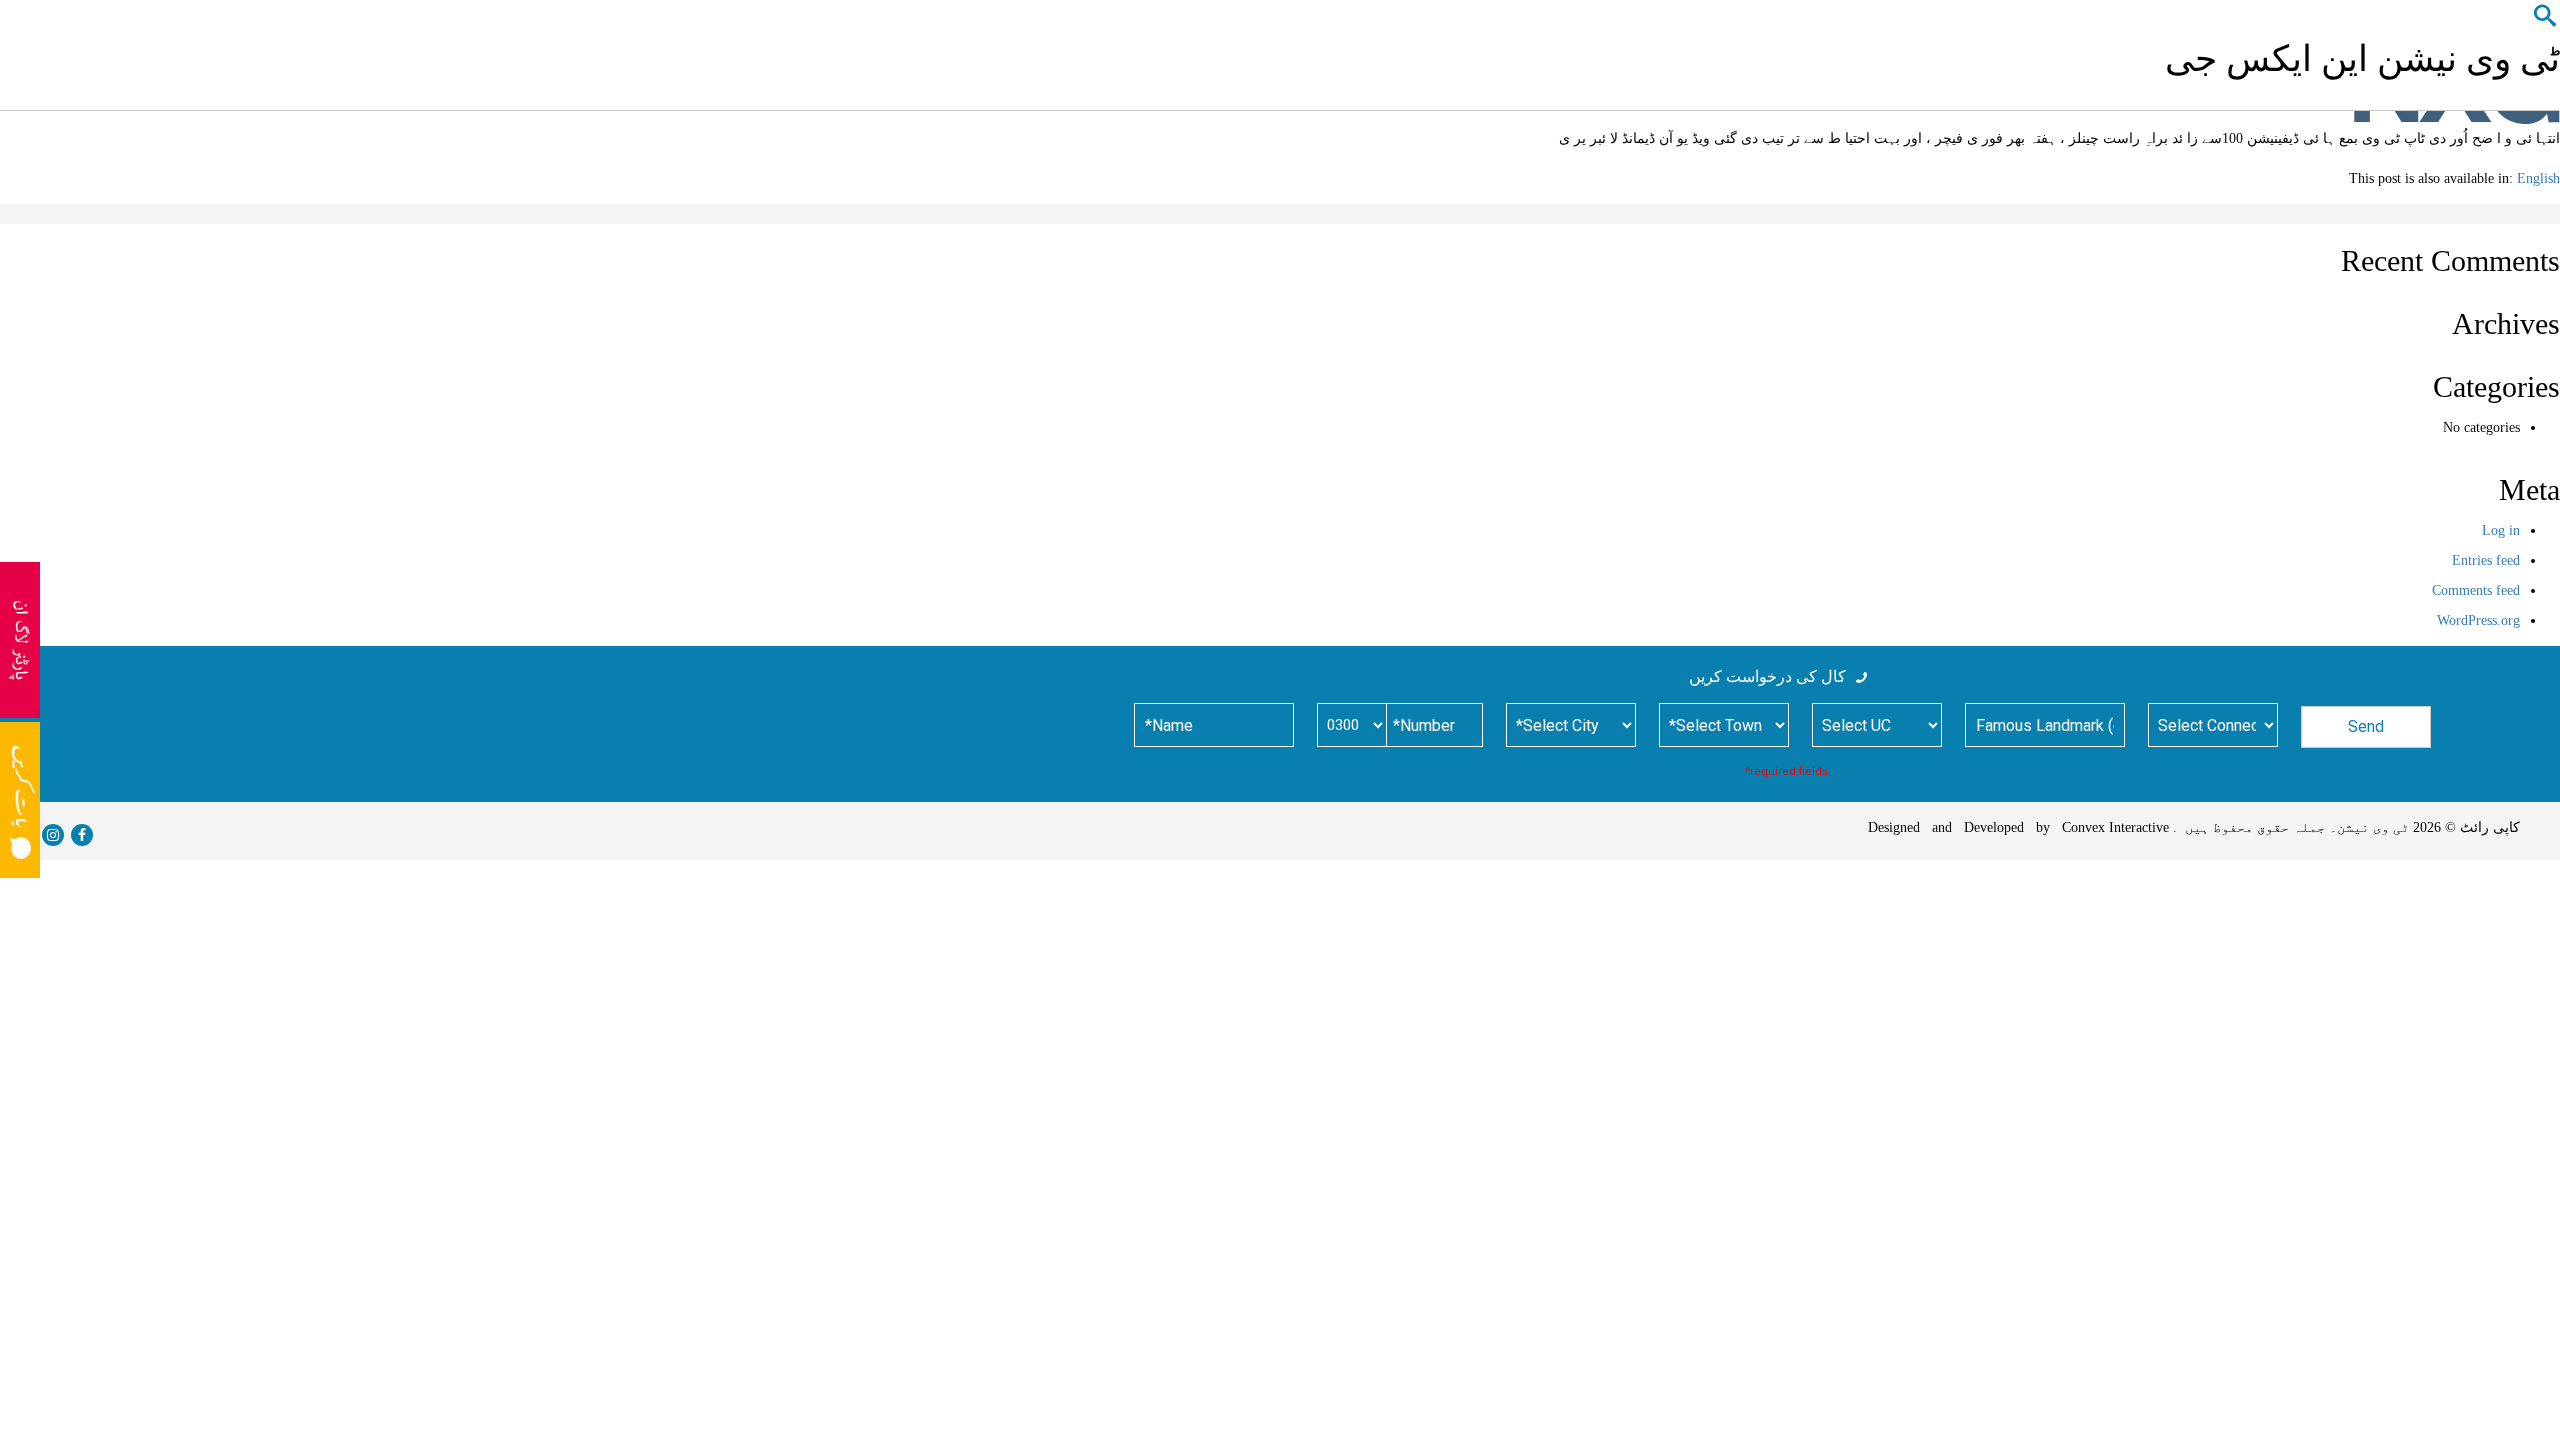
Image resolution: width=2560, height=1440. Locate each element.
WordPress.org (2478, 620)
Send (2366, 726)
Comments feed (2476, 590)
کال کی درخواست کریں (1767, 676)
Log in (2501, 530)
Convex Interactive (2111, 827)
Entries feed (2486, 560)
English (2538, 178)
